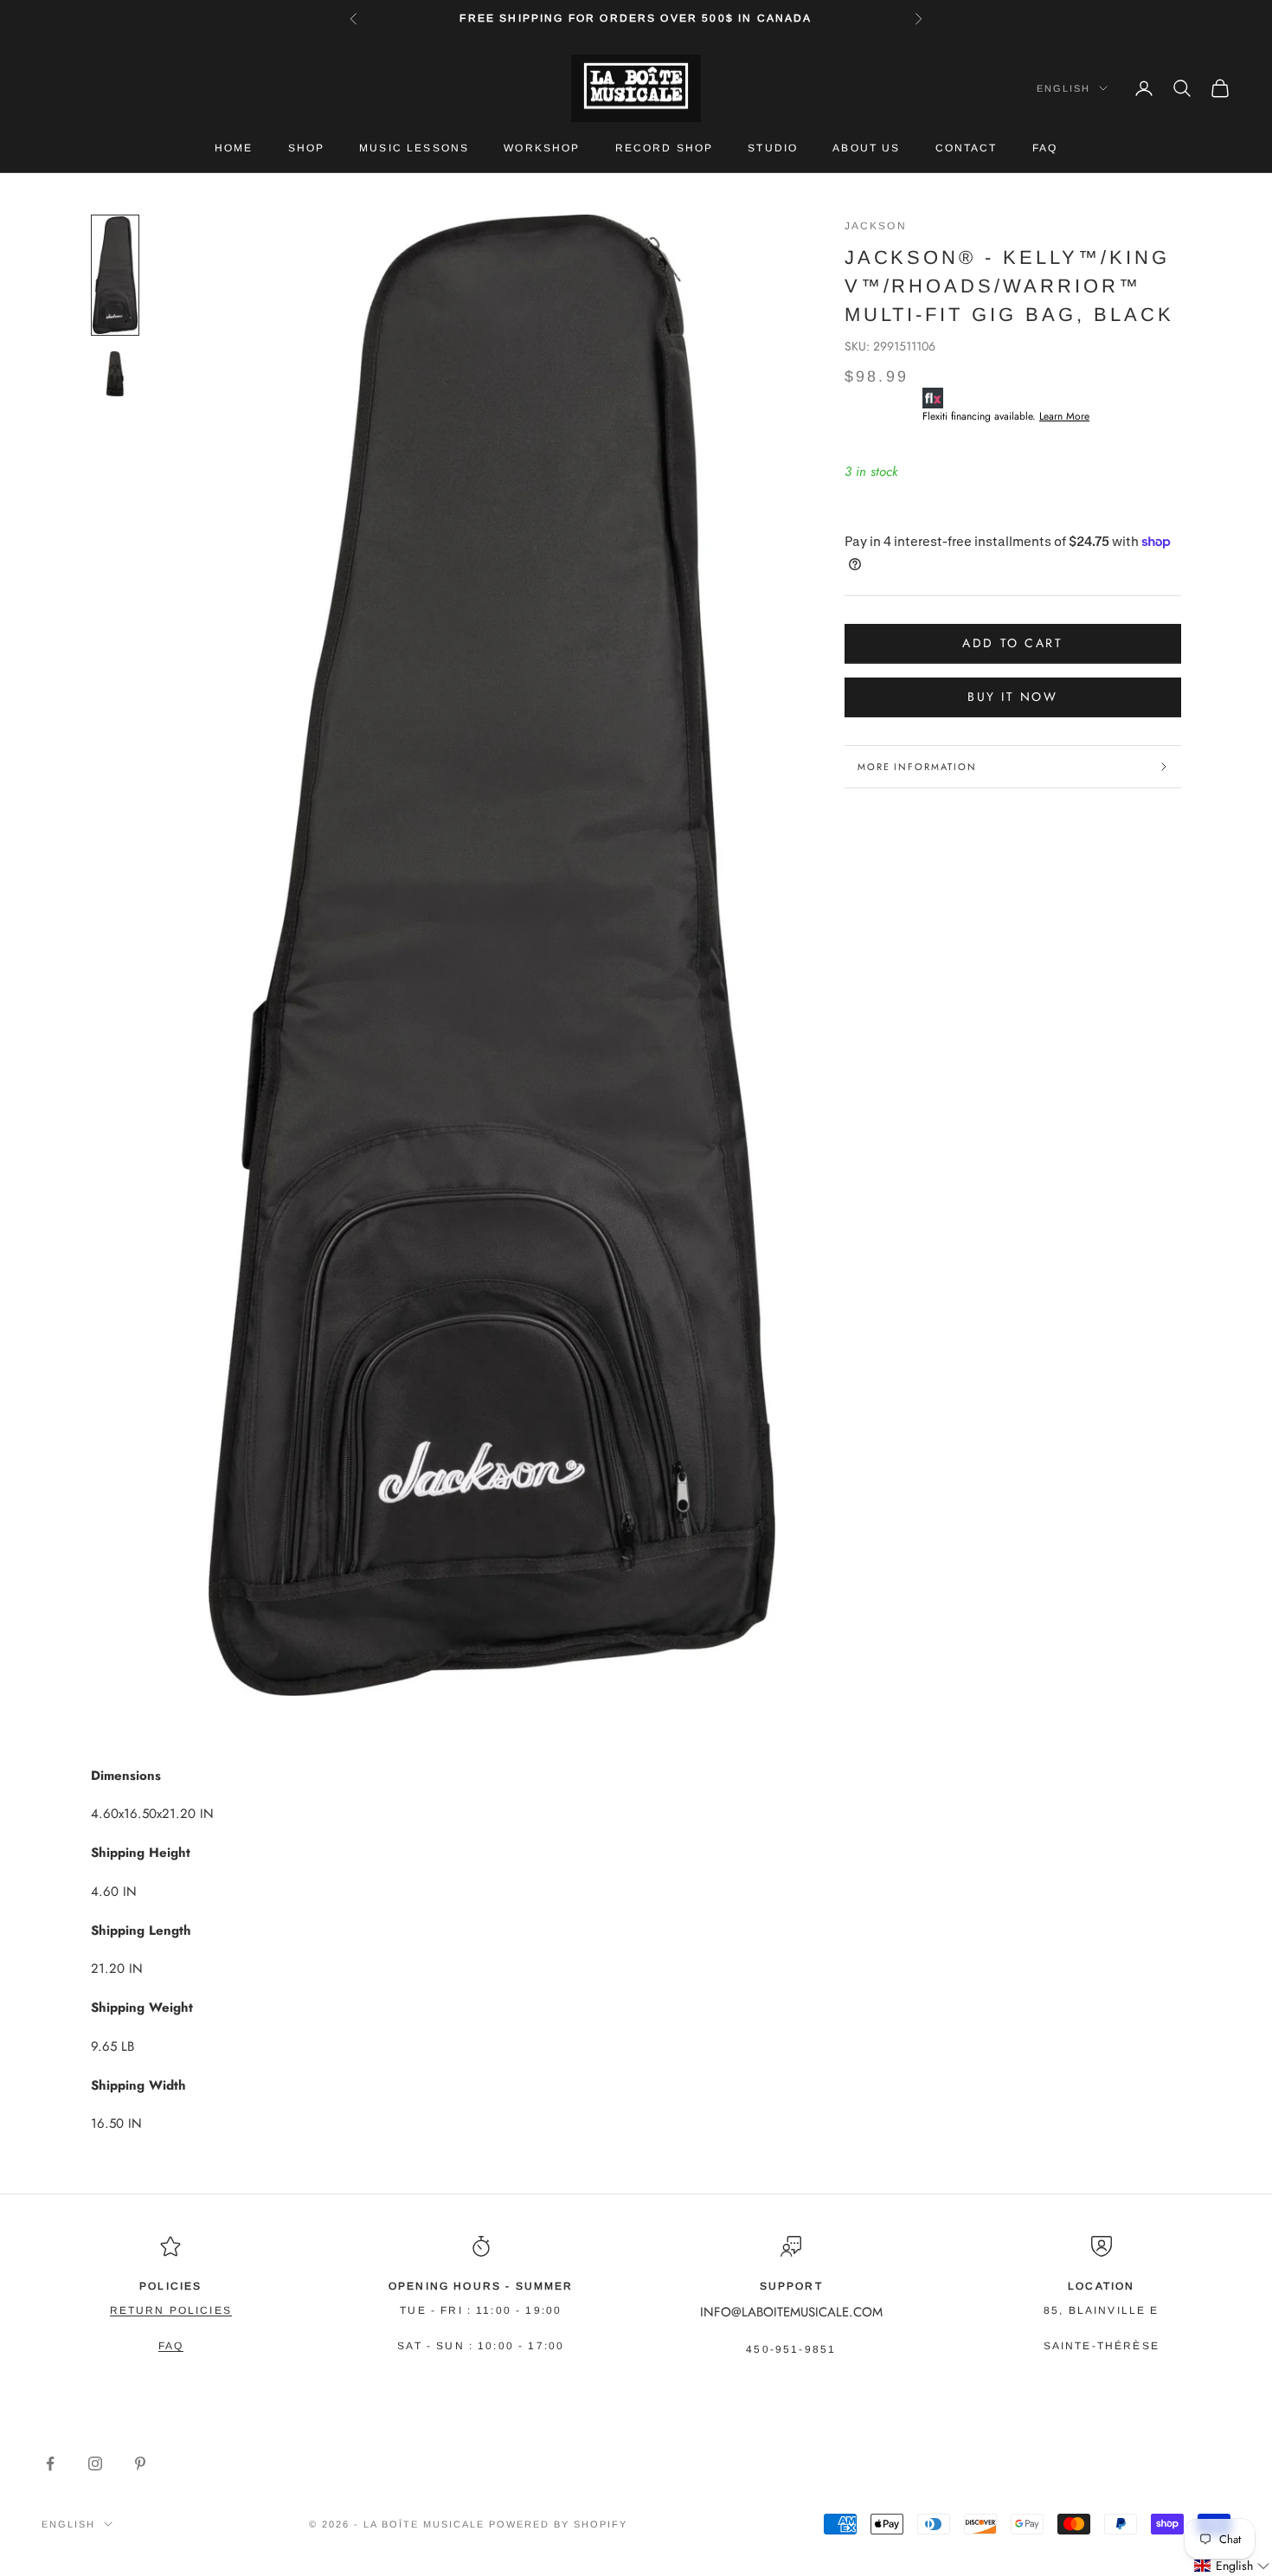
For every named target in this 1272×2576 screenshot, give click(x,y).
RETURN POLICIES (171, 2310)
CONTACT (967, 148)
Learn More (1064, 416)
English (1063, 88)
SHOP (307, 148)
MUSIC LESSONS (414, 148)
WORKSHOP (542, 148)
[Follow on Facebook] (50, 2464)
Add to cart (1012, 643)
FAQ (1045, 148)
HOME (234, 148)
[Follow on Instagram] (95, 2464)
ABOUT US (866, 148)
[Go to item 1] (115, 275)
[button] (1232, 2566)
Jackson (876, 226)
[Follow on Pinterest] (140, 2464)
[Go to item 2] (115, 374)
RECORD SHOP (665, 148)
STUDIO (773, 148)
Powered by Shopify (558, 2524)
